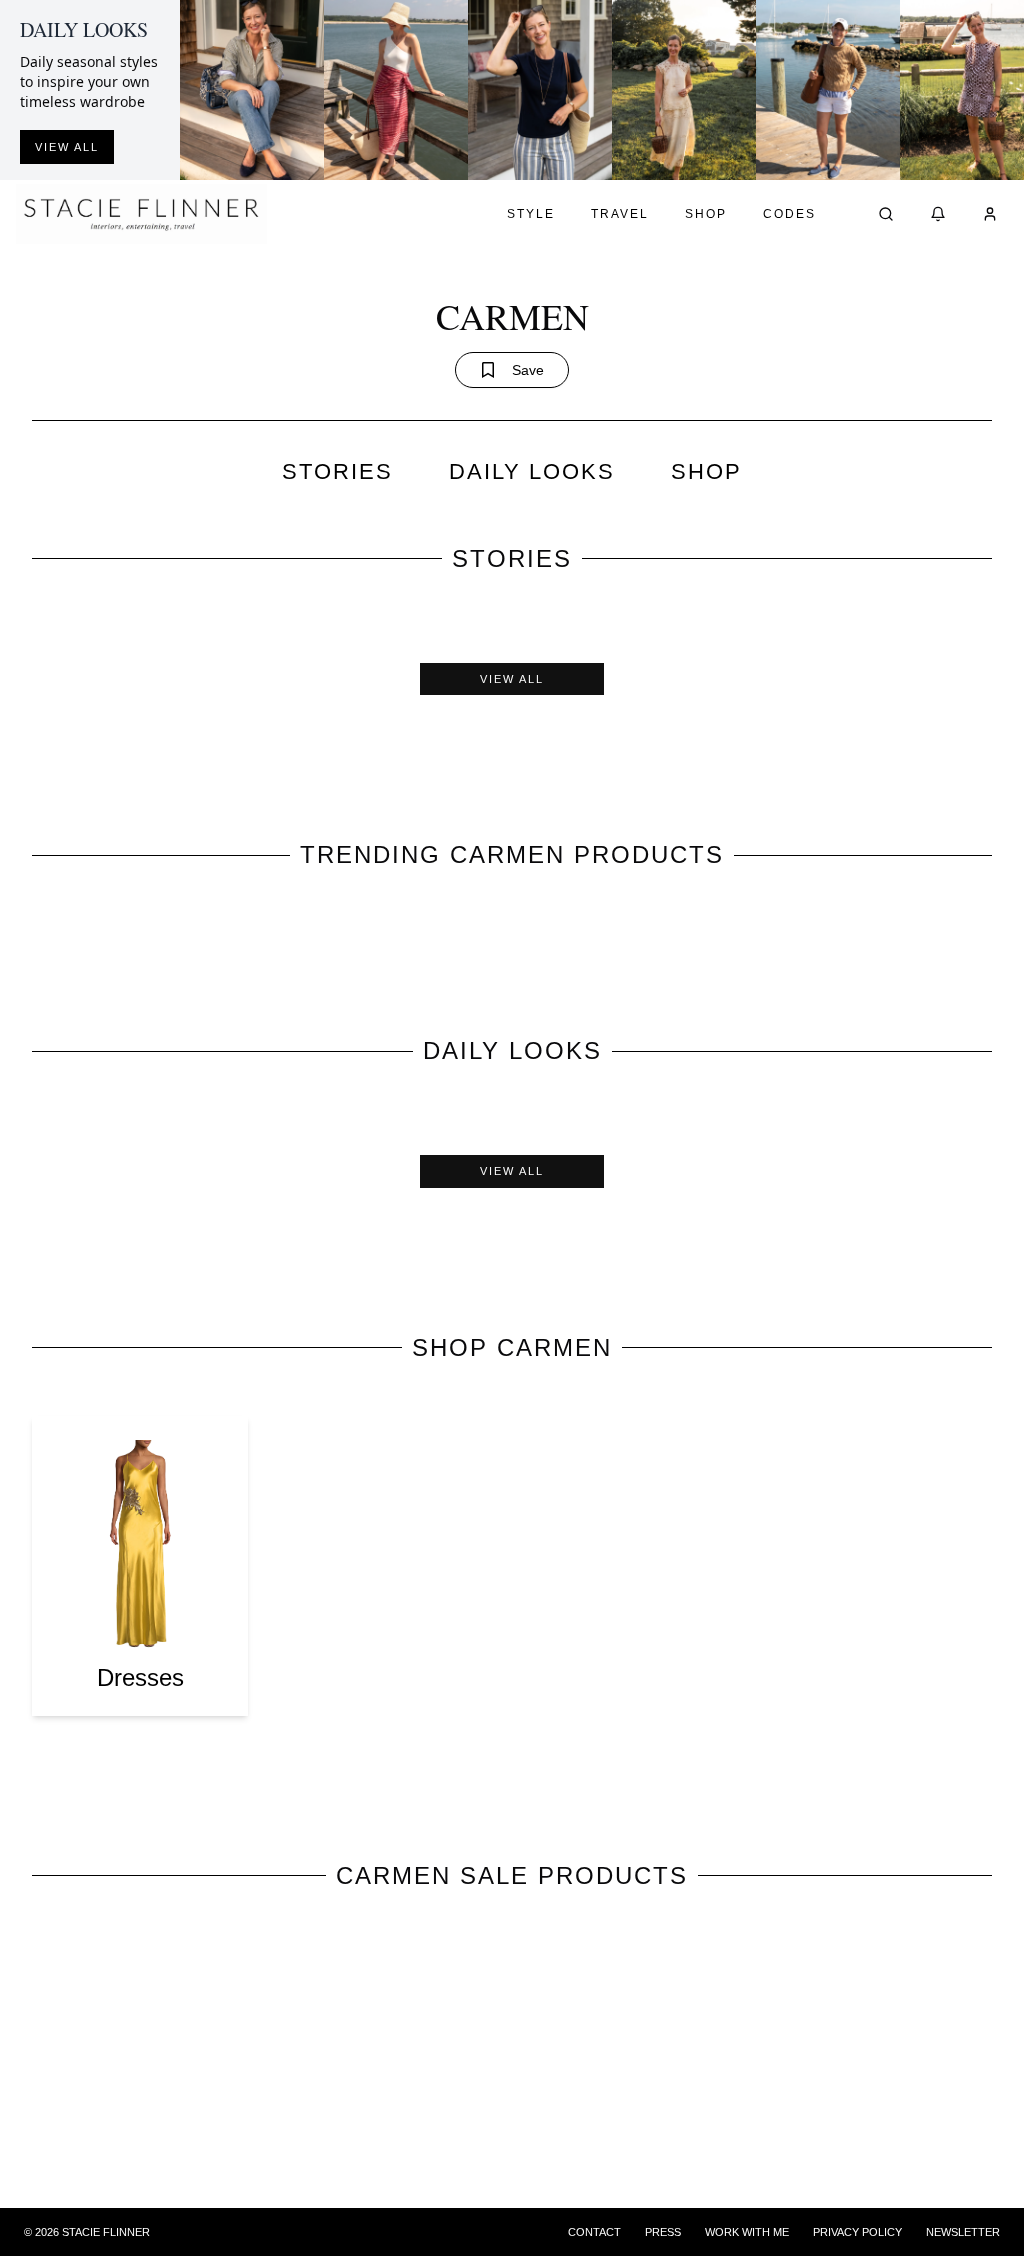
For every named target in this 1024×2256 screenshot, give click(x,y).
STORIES (337, 471)
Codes (789, 214)
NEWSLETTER (963, 2232)
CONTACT (594, 2232)
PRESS (663, 2232)
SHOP (706, 471)
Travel (620, 214)
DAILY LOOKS (532, 471)
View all (67, 147)
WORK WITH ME (747, 2232)
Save (528, 370)
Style (531, 214)
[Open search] (886, 214)
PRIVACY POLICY (857, 2232)
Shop (706, 214)
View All (512, 679)
